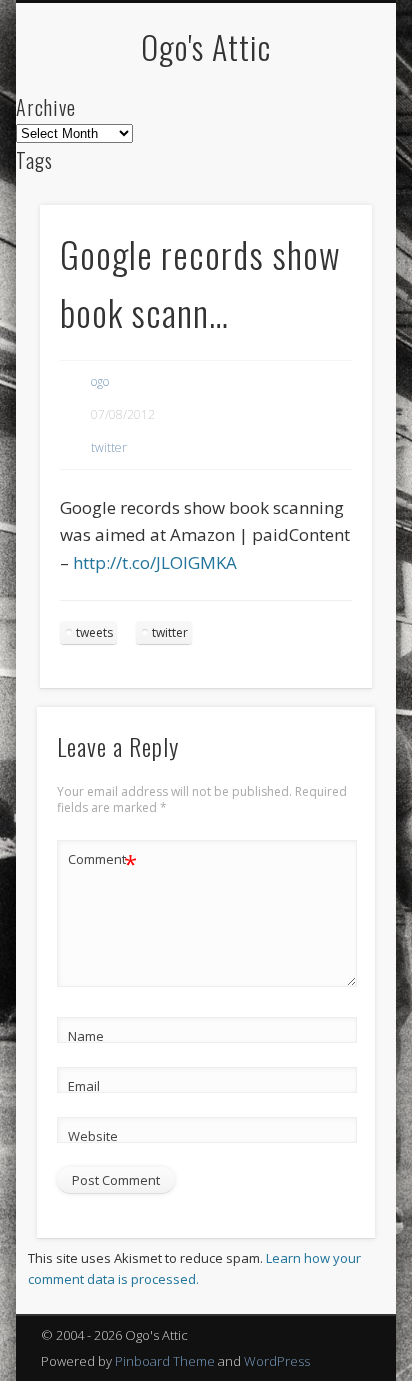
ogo (100, 381)
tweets (94, 632)
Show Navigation (323, 179)
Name (86, 1036)
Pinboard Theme (165, 1361)
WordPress (277, 1361)
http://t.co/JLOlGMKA (155, 562)
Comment (102, 862)
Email (84, 1086)
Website (93, 1136)
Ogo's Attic (206, 46)
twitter (109, 447)
